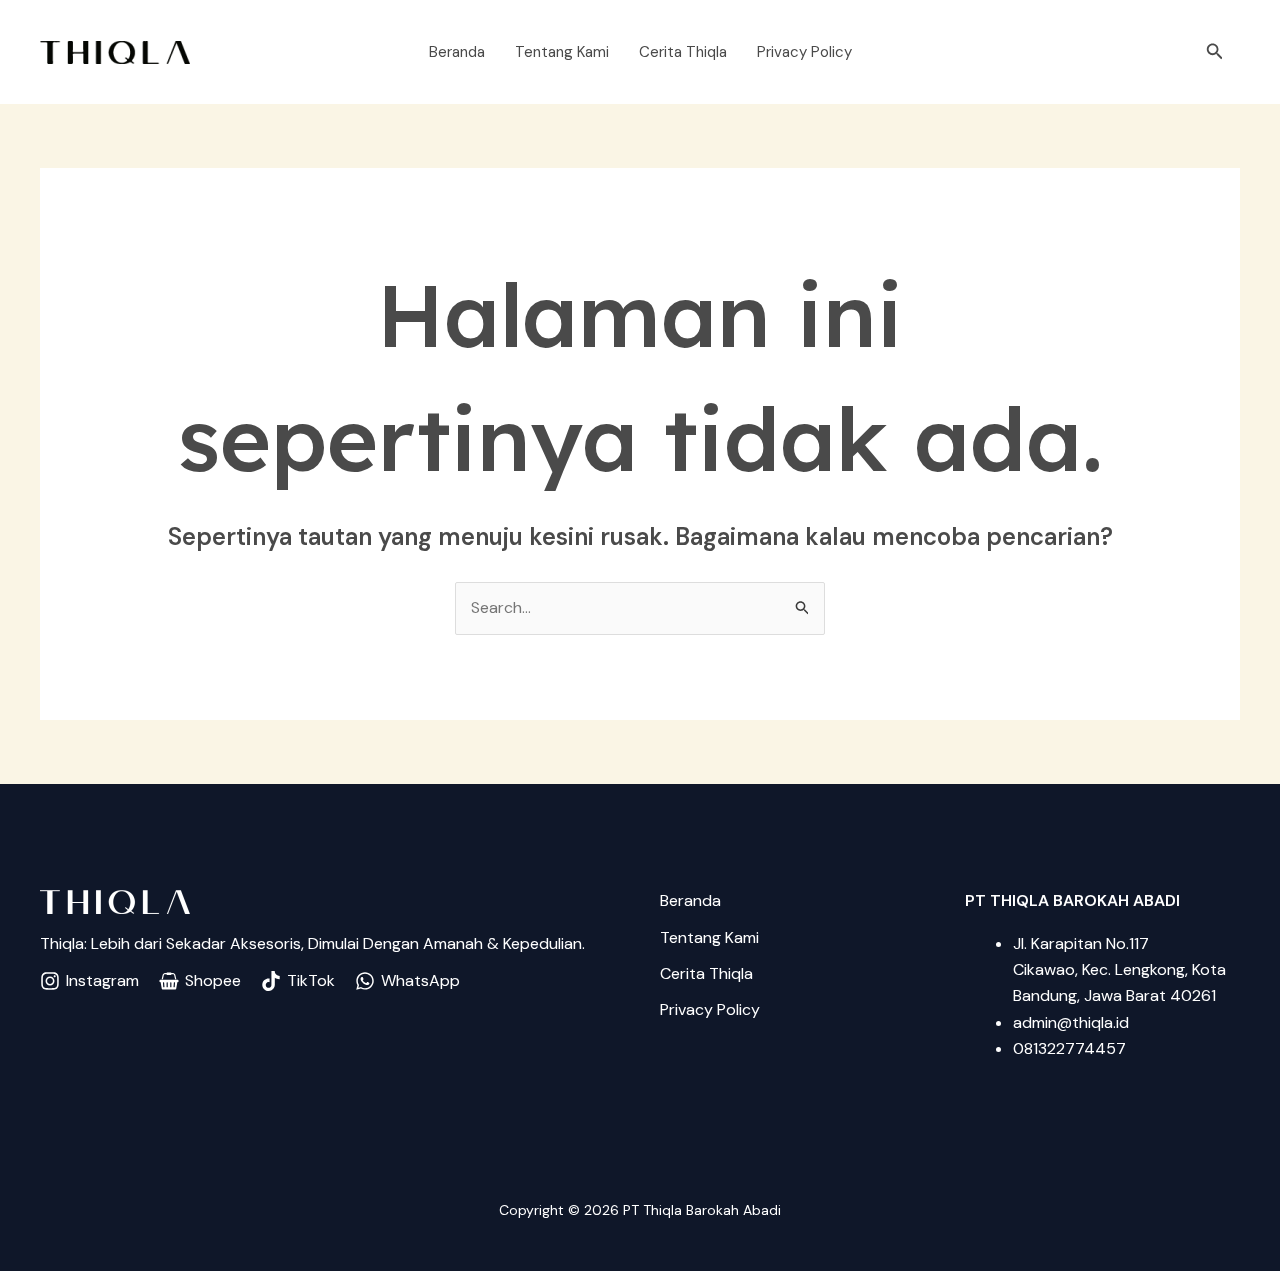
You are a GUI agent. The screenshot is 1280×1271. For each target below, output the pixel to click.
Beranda (457, 52)
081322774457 (1069, 1048)
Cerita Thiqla (683, 52)
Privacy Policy (804, 52)
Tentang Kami (562, 52)
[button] (1215, 52)
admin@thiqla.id (1071, 1022)
